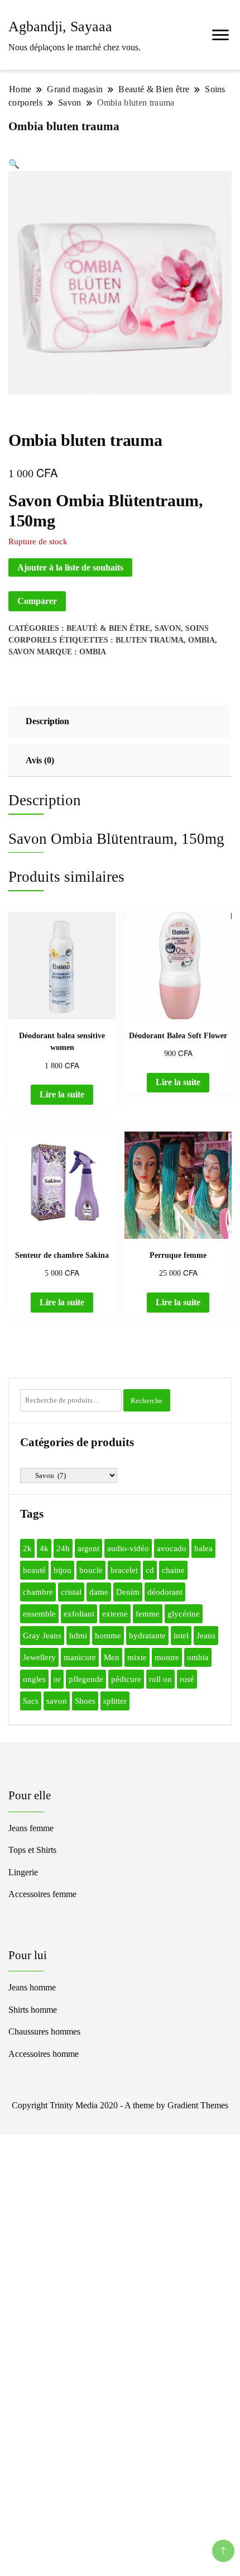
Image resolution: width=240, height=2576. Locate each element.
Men (112, 1657)
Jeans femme (31, 1828)
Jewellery (39, 1657)
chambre (38, 1592)
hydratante (147, 1636)
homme (108, 1636)
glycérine (184, 1614)
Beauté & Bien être (108, 628)
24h (63, 1548)
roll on (160, 1679)
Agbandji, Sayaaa (60, 27)
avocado (172, 1548)
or (57, 1679)
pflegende (86, 1679)
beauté (34, 1570)
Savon (168, 628)
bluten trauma (150, 640)
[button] (14, 164)
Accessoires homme (44, 2054)
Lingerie (23, 1872)
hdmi (78, 1636)
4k (44, 1548)
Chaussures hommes (44, 2031)
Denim (128, 1592)
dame (99, 1592)
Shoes (85, 1701)
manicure (80, 1657)
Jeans (206, 1636)
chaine (173, 1570)
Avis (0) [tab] (40, 760)
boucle (91, 1570)
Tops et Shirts (32, 1850)
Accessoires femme (42, 1894)
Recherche (147, 1401)
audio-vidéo (128, 1548)
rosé (187, 1679)
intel (181, 1636)
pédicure (126, 1679)
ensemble (39, 1614)
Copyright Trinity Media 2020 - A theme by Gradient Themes (120, 2105)
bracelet (124, 1570)
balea (203, 1548)
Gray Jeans (42, 1636)
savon (21, 652)
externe (115, 1614)
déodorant (165, 1592)
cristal (71, 1592)
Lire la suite (62, 1094)
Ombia (93, 652)
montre (167, 1657)
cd (150, 1570)
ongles (34, 1679)
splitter (115, 1701)
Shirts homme (33, 2010)
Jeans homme (32, 1987)
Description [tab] (47, 721)
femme (148, 1614)
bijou (63, 1570)
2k (27, 1548)
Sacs (31, 1701)
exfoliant (79, 1614)
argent (88, 1548)
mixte (137, 1657)
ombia (201, 640)
